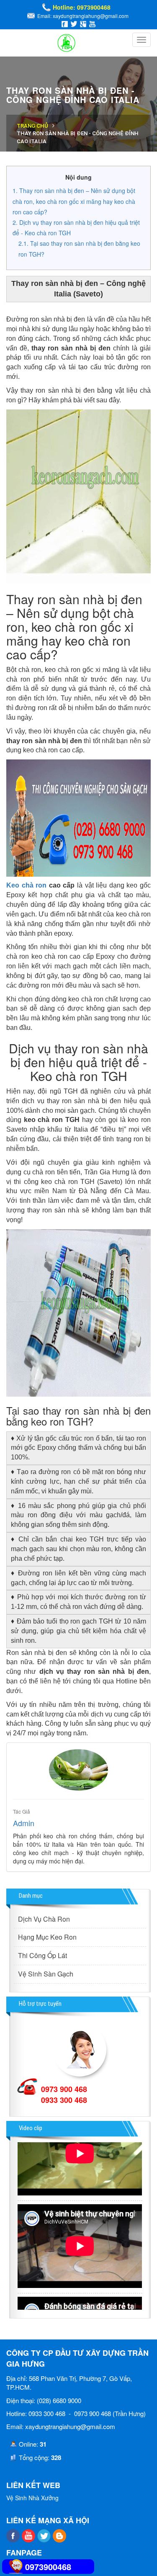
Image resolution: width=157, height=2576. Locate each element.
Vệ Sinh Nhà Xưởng (32, 2498)
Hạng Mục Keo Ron (47, 1937)
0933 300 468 (64, 2100)
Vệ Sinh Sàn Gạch (46, 1974)
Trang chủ (32, 126)
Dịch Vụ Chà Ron (44, 1919)
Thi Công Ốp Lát (42, 1955)
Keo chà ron (26, 885)
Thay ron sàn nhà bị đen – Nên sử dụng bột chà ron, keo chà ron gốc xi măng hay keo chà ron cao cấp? (74, 201)
